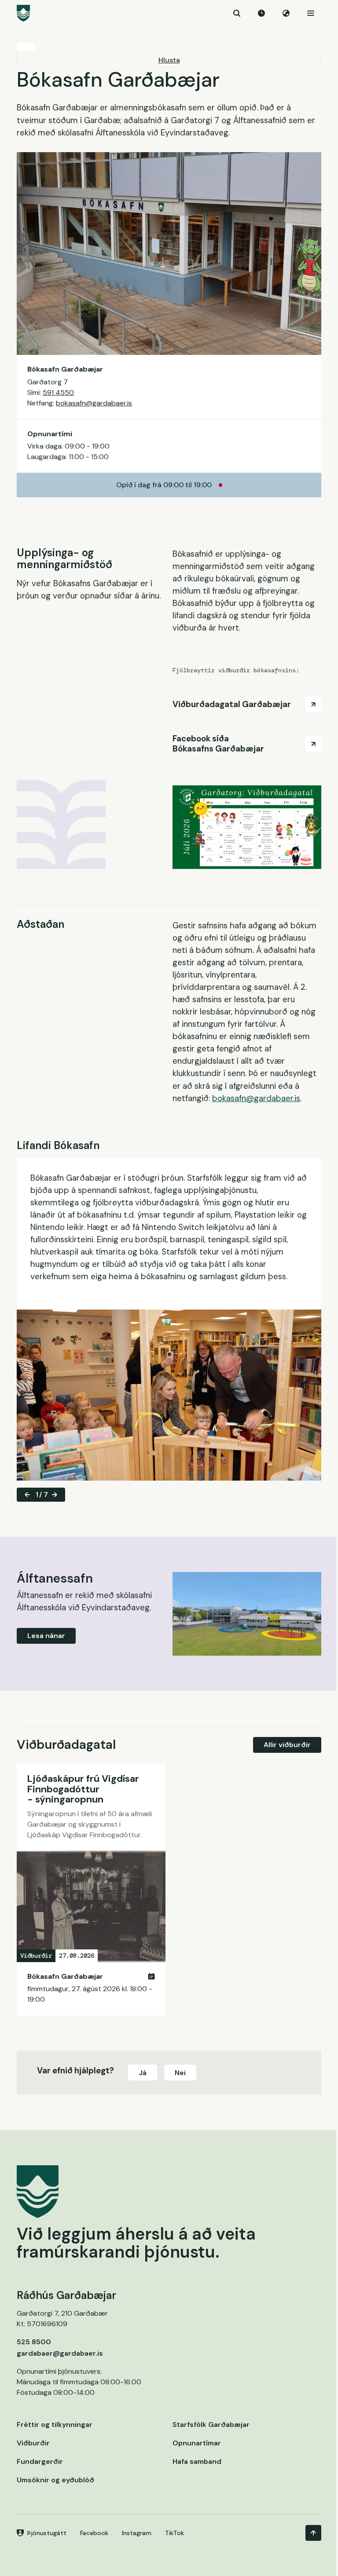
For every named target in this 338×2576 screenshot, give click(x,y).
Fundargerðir (40, 2461)
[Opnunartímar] (261, 13)
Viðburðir (33, 2443)
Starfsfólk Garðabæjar (211, 2425)
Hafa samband (197, 2461)
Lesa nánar (46, 1636)
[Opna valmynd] (311, 13)
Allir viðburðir (287, 1745)
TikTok (175, 2533)
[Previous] (27, 1495)
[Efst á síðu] (313, 2533)
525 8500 (34, 2342)
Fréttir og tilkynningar (55, 2425)
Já (143, 2073)
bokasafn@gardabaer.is (94, 403)
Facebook (94, 2533)
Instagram (137, 2533)
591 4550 (58, 392)
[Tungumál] (286, 13)
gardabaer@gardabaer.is (60, 2353)
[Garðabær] (169, 13)
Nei (180, 2073)
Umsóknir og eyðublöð (55, 2480)
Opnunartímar (197, 2443)
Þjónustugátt (47, 2533)
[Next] (55, 1495)
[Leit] (237, 13)
